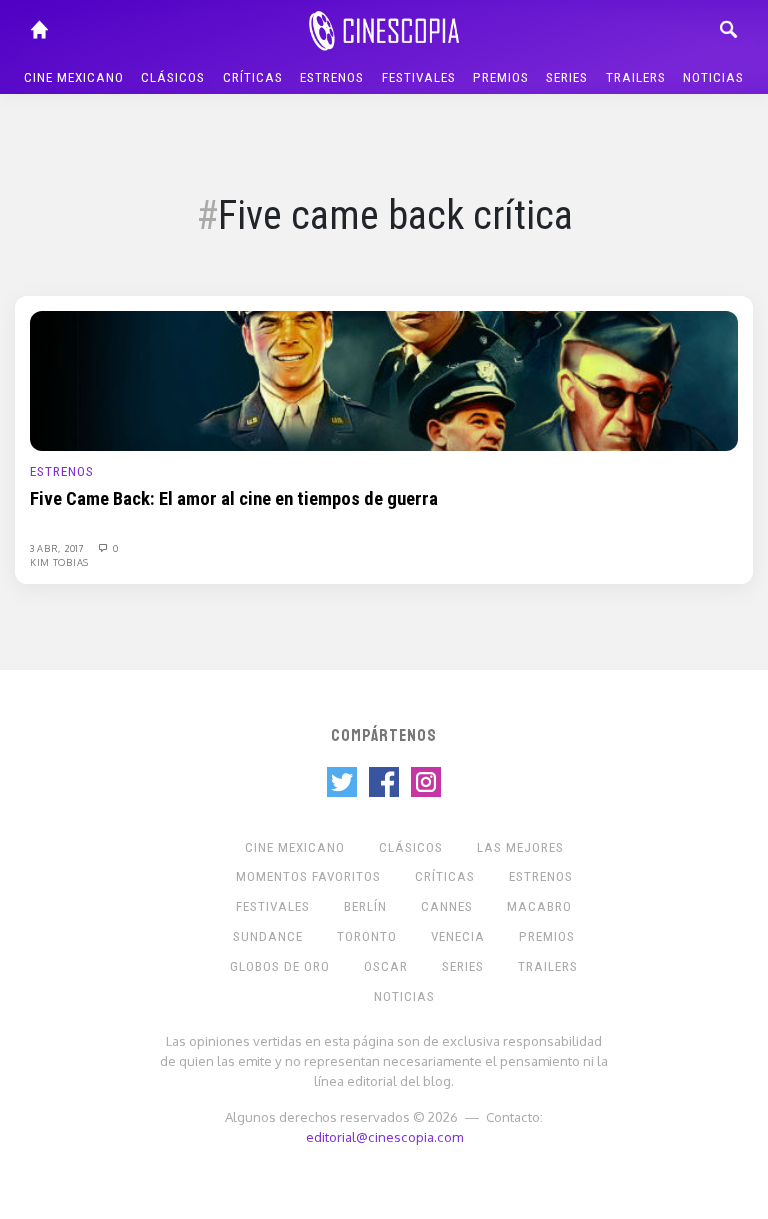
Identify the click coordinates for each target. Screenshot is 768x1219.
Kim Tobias (59, 562)
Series (567, 77)
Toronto (367, 936)
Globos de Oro (280, 966)
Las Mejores (520, 847)
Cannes (447, 906)
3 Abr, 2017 (58, 548)
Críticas (253, 77)
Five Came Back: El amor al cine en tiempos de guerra (234, 499)
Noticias (713, 77)
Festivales (419, 77)
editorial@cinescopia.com (384, 1136)
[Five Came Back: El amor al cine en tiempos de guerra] (384, 380)
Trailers (636, 77)
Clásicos (173, 77)
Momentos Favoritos (308, 876)
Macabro (539, 906)
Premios (501, 77)
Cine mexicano (74, 77)
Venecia (458, 936)
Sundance (268, 936)
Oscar (386, 966)
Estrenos (332, 77)
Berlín (365, 906)
